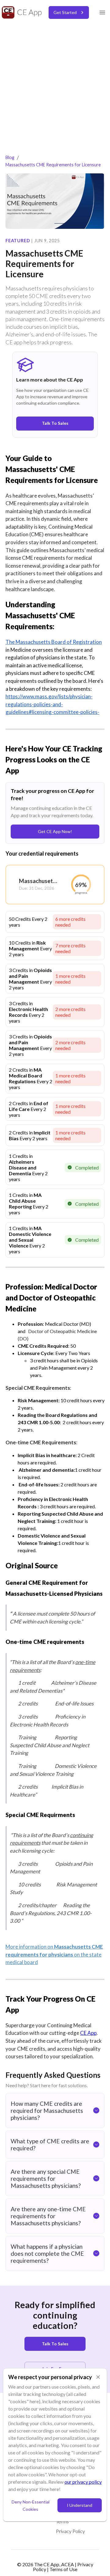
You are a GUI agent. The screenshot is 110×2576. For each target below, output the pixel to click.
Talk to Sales (55, 2344)
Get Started (65, 12)
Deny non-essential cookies (31, 2506)
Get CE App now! (55, 831)
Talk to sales (55, 423)
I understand (80, 2505)
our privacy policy (83, 2482)
